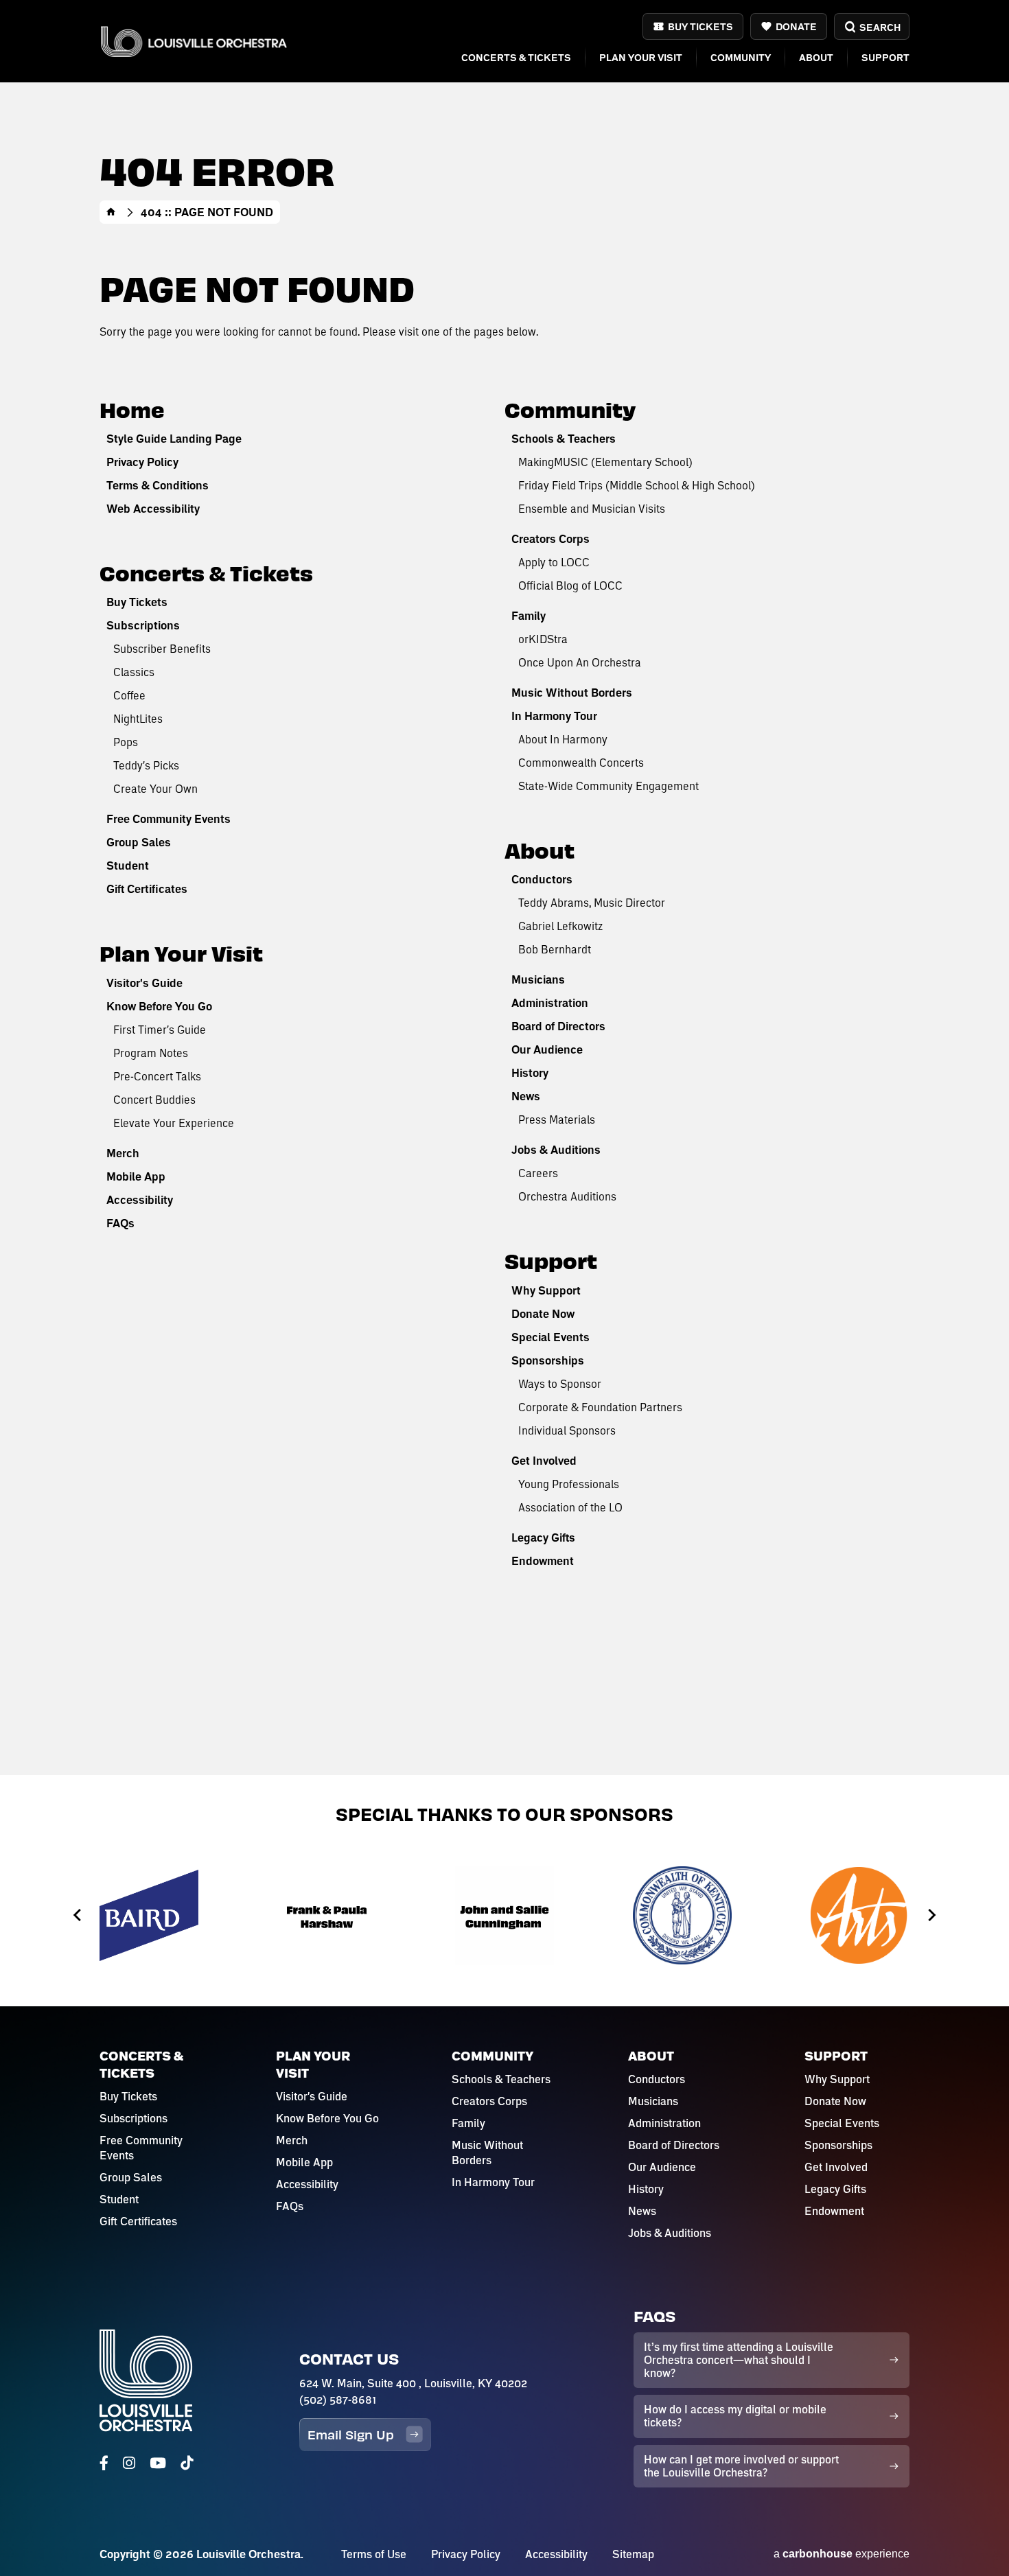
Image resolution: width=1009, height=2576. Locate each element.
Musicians (538, 979)
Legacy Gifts (543, 1538)
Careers (538, 1173)
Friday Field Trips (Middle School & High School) (637, 485)
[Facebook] (104, 2463)
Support (885, 57)
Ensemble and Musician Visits (592, 508)
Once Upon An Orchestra (580, 662)
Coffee (129, 695)
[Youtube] (158, 2463)
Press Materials (557, 1119)
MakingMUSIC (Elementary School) (605, 462)
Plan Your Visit (641, 57)
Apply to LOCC (554, 562)
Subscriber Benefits (162, 648)
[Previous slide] (78, 1915)
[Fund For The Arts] (860, 1915)
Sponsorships (548, 1360)
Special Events (550, 1337)
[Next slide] (931, 1915)
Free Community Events (169, 819)
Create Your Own (155, 788)
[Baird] (149, 1915)
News (526, 1096)
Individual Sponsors (567, 1430)
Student (128, 866)
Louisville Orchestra (194, 42)
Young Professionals (569, 1484)
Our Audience (547, 1049)
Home (111, 212)
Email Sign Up (351, 2434)
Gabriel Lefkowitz (560, 926)
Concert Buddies (154, 1099)
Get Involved (544, 1461)
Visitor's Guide (144, 983)
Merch (123, 1153)
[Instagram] (129, 2463)
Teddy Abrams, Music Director (592, 902)
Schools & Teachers (564, 439)
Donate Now (543, 1314)
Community (741, 57)
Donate (796, 26)
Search (880, 27)
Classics (134, 672)
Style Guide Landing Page (174, 439)
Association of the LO (570, 1507)
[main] (505, 887)
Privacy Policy (142, 462)
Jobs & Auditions (556, 1150)
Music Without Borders (572, 693)
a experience (842, 2554)
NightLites (138, 718)
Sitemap (633, 2554)
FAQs (120, 1223)
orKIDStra (543, 639)
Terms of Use (374, 2554)
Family (529, 616)
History (530, 1073)
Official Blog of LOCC (570, 585)
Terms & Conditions (158, 485)
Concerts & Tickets (516, 57)
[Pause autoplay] (938, 1852)
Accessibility (140, 1200)
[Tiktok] (187, 2463)
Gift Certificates (147, 889)
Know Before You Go (159, 1006)
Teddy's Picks (146, 765)
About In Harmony (563, 739)
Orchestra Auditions (567, 1196)
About (816, 57)
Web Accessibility (153, 509)
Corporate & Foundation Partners (600, 1407)
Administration (550, 1003)
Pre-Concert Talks (157, 1076)
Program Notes (151, 1053)
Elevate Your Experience (174, 1123)
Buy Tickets (700, 26)
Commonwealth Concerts (581, 762)
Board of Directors (558, 1026)
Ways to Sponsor (560, 1383)
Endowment (543, 1561)
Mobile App (136, 1176)
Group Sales (139, 842)
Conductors (542, 879)
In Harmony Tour (554, 716)
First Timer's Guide (160, 1029)
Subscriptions (143, 625)
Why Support (546, 1290)
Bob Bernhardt (555, 949)
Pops (126, 742)
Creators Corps (550, 539)
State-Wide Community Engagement (608, 786)
